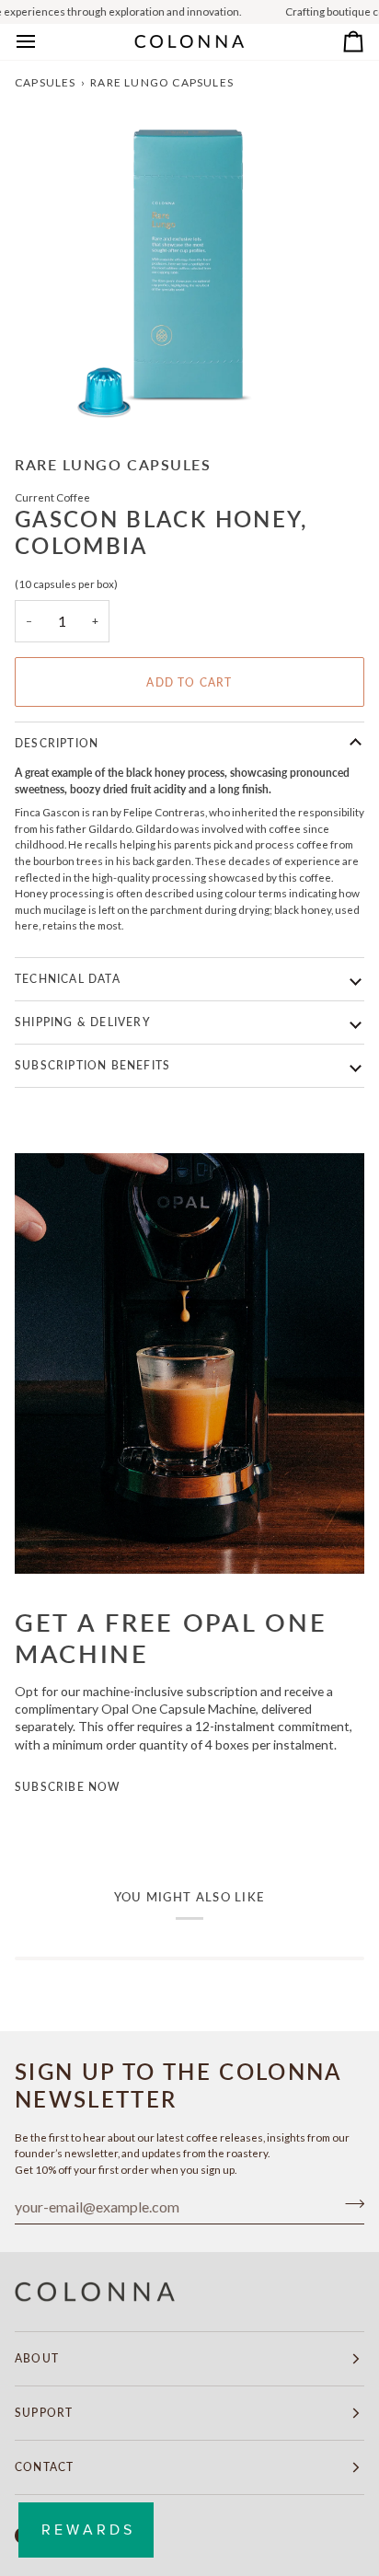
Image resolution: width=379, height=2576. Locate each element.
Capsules (46, 82)
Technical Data (68, 979)
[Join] (349, 2204)
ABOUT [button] (37, 2358)
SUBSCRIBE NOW (68, 1787)
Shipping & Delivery (83, 1022)
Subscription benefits (92, 1065)
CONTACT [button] (44, 2467)
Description (57, 743)
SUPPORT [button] (44, 2413)
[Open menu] (42, 42)
